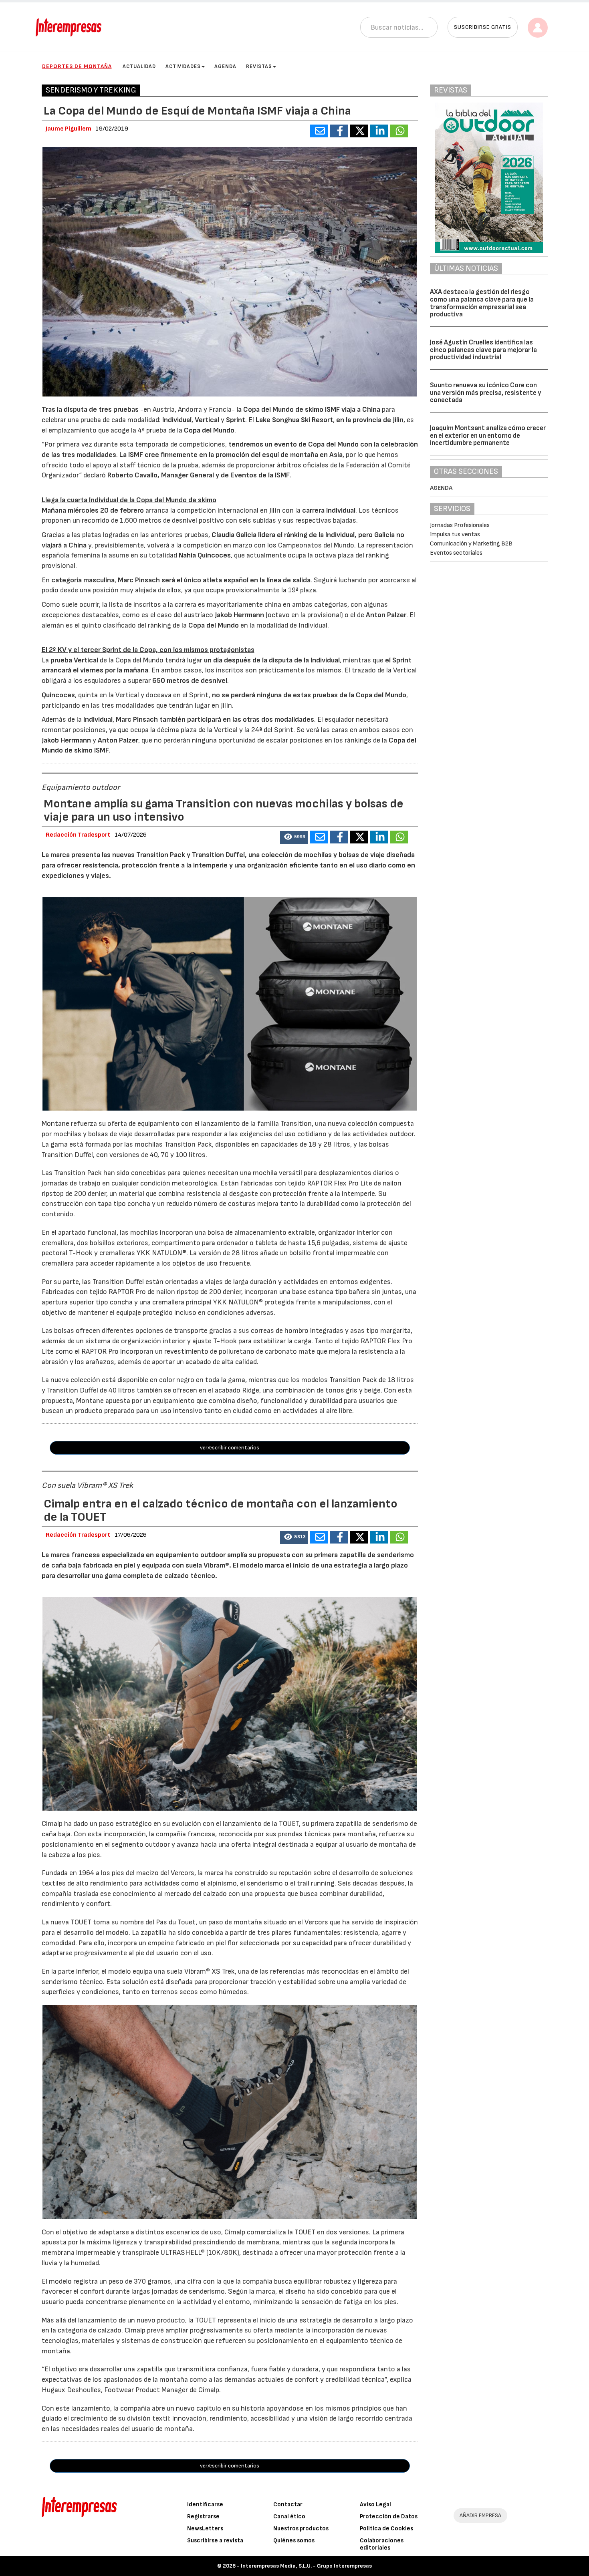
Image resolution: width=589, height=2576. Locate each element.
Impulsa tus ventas (455, 534)
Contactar (288, 2505)
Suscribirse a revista (215, 2541)
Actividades (183, 66)
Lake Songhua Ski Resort (294, 420)
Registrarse (203, 2517)
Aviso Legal (375, 2505)
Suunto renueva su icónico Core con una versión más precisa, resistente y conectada (486, 393)
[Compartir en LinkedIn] (379, 131)
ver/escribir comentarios (230, 1448)
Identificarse (205, 2505)
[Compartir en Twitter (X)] (359, 131)
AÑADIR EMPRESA (480, 2515)
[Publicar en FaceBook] (339, 131)
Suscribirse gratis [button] (483, 27)
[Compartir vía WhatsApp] (399, 131)
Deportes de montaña (77, 66)
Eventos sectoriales (456, 553)
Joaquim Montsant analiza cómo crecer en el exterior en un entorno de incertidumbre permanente (488, 436)
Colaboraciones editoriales (382, 2544)
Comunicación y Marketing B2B (471, 544)
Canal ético (289, 2517)
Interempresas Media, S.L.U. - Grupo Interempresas (306, 2566)
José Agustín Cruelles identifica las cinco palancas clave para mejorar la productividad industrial (483, 350)
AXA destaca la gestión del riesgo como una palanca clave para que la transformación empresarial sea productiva (482, 303)
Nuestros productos (301, 2529)
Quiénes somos (294, 2541)
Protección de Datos (389, 2517)
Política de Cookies (386, 2529)
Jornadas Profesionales (460, 525)
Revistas (259, 66)
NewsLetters (205, 2529)
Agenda (225, 66)
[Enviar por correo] (319, 131)
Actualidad (139, 66)
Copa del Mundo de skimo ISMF (291, 410)
